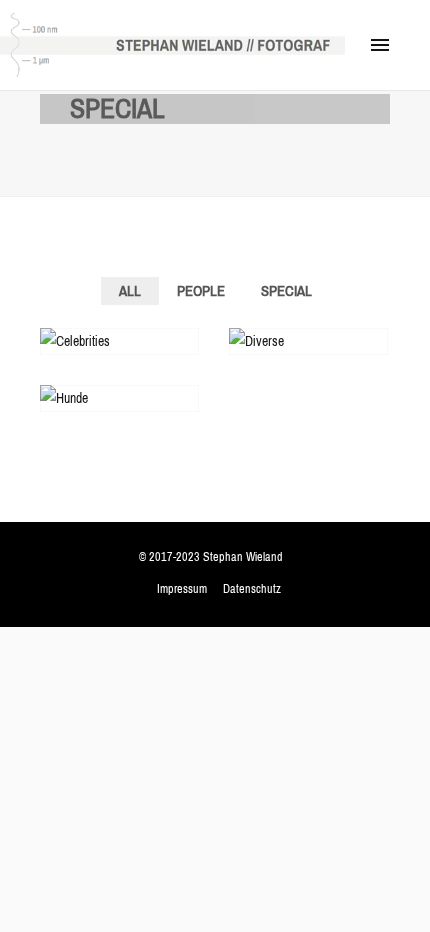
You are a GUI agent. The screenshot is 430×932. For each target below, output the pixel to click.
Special (286, 291)
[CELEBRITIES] (119, 341)
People (201, 291)
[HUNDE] (119, 398)
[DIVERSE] (308, 341)
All (130, 291)
